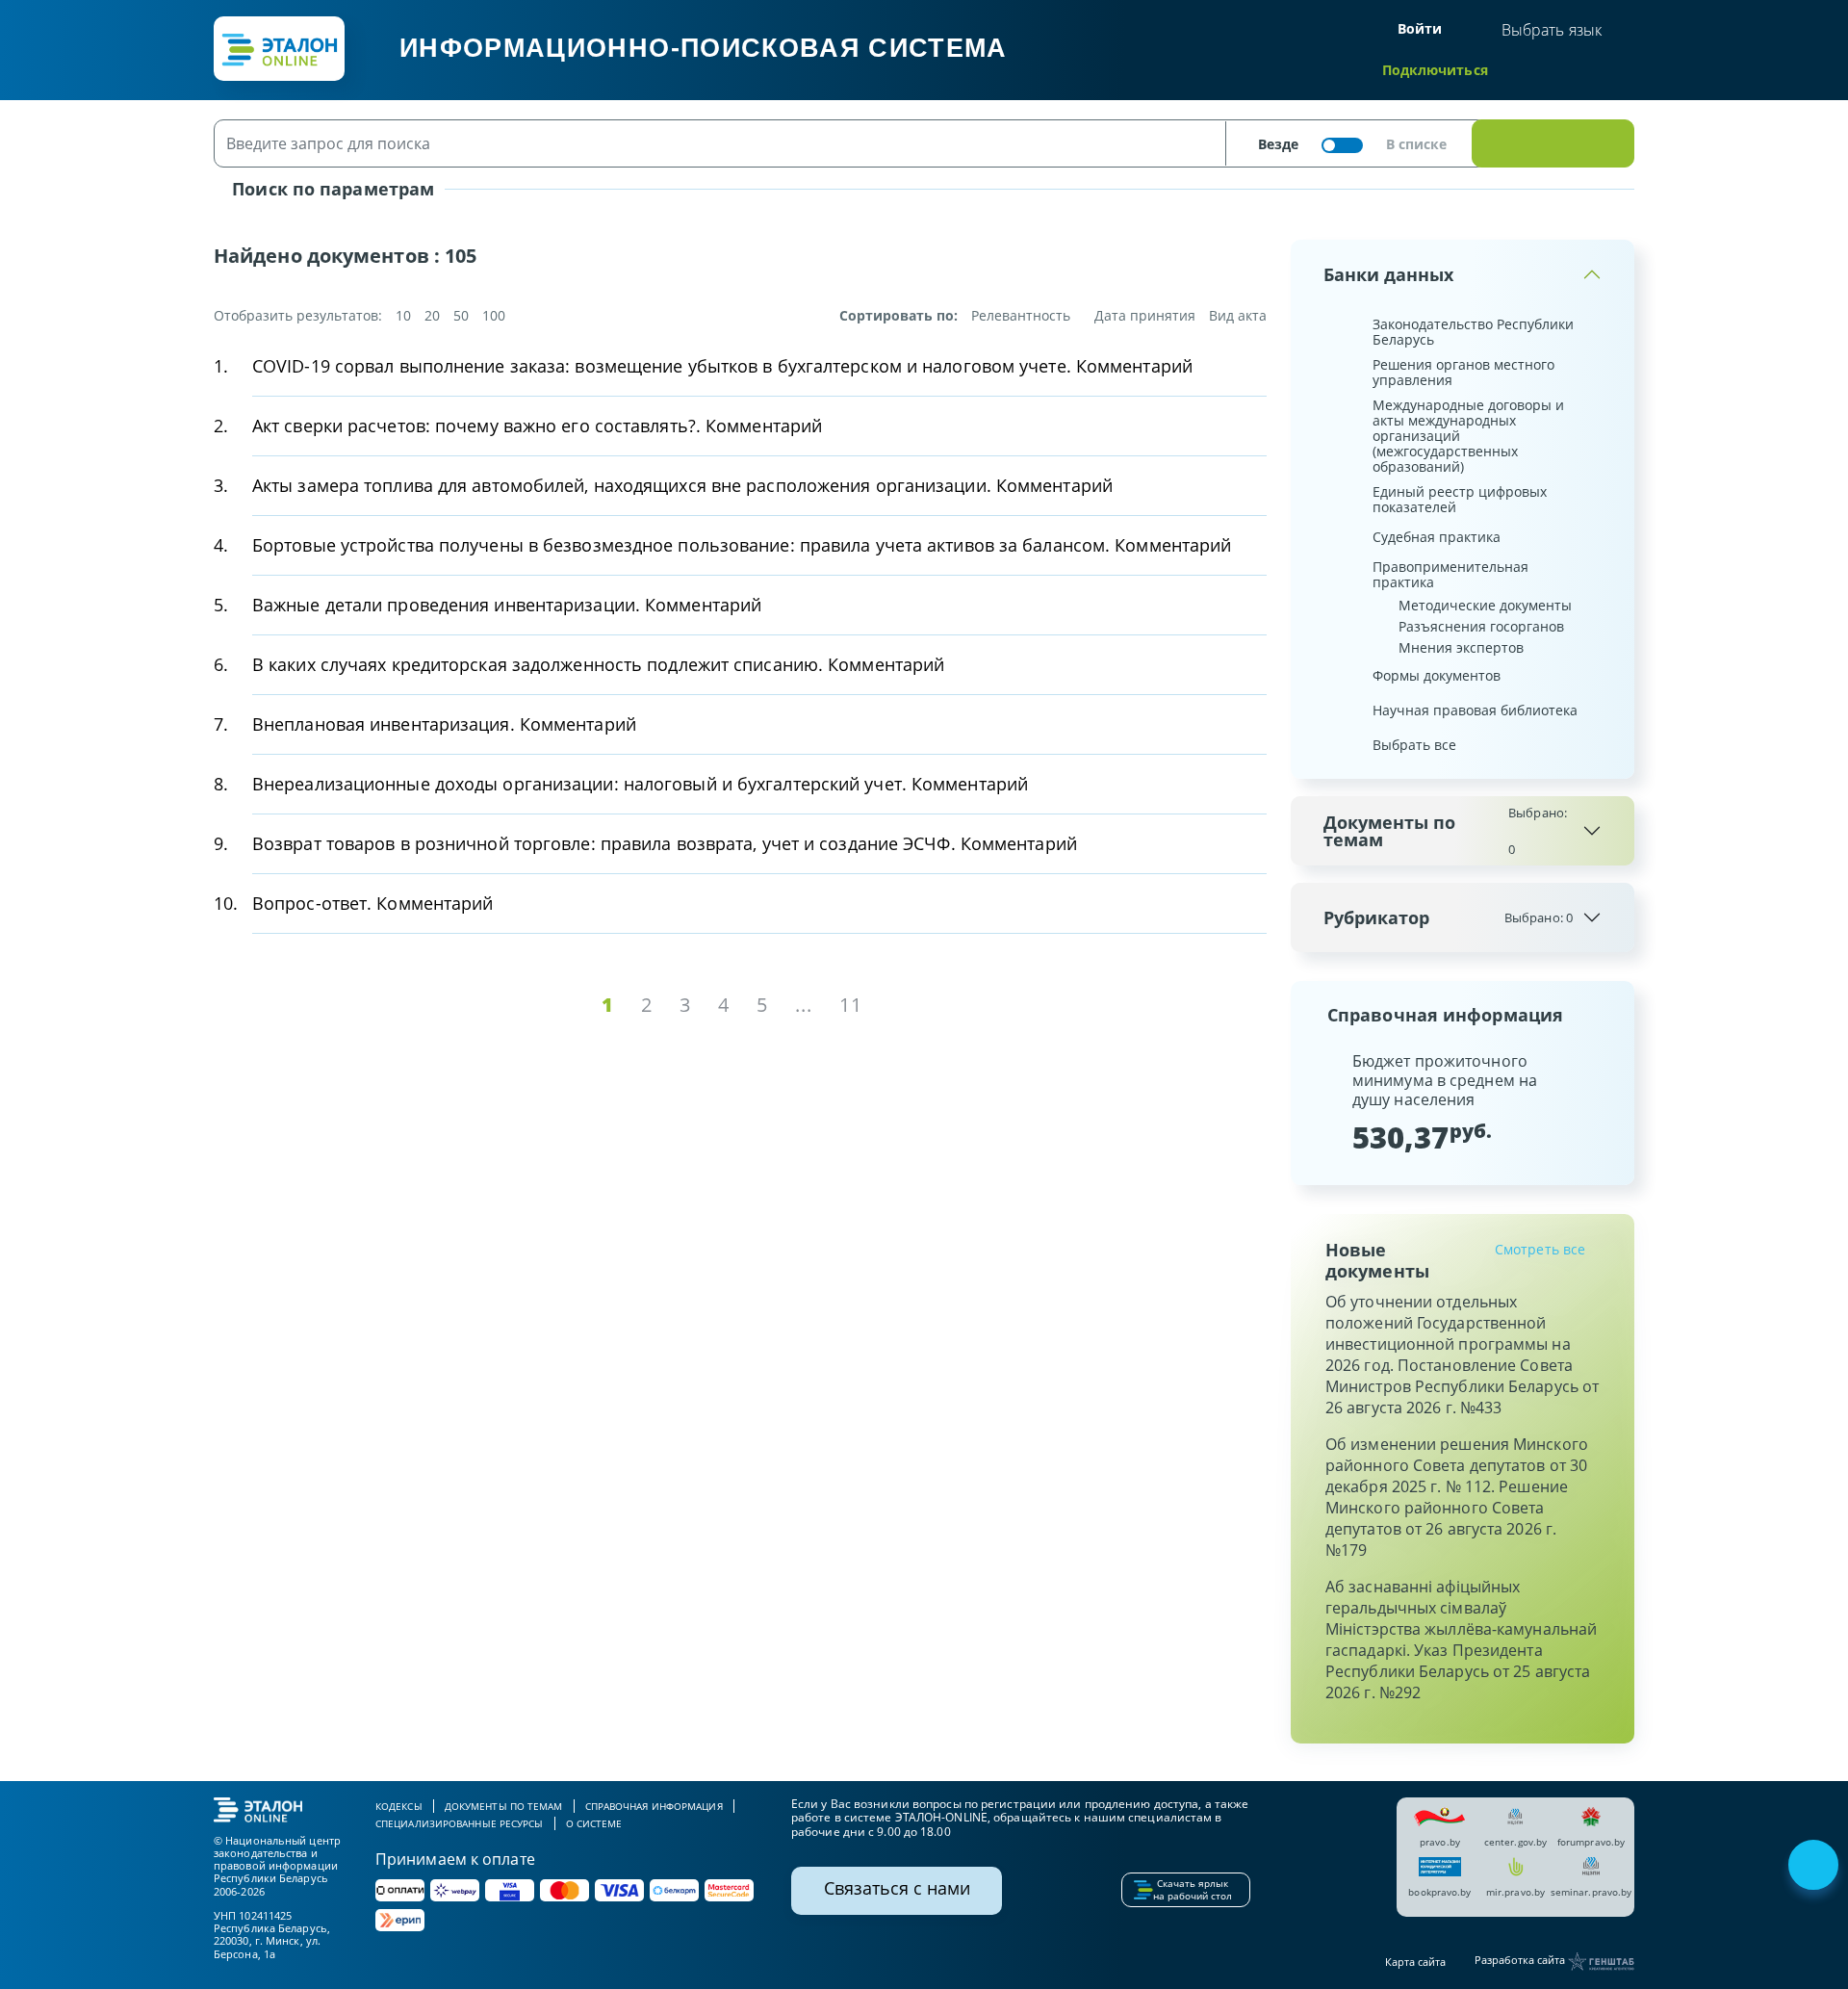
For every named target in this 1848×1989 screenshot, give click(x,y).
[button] (1322, 1102)
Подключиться (1435, 70)
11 (851, 1005)
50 (461, 315)
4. (221, 545)
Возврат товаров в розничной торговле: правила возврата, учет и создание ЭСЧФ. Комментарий (665, 843)
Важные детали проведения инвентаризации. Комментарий (507, 605)
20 (432, 315)
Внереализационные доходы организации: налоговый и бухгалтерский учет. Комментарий (640, 784)
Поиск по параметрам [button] (331, 189)
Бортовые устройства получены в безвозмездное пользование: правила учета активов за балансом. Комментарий (742, 545)
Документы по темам (1445, 831)
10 (403, 315)
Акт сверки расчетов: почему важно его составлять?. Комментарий (537, 426)
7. (221, 724)
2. (221, 426)
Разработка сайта (1521, 1961)
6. (221, 664)
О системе (594, 1823)
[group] (1463, 1102)
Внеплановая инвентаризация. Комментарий (444, 724)
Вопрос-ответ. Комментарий (373, 903)
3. (221, 485)
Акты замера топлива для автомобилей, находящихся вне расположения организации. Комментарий (682, 485)
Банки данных (1388, 274)
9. (221, 843)
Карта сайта (1415, 1962)
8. (221, 784)
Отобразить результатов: (298, 316)
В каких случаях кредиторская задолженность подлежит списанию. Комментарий (598, 664)
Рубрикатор (1448, 917)
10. (226, 903)
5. (221, 605)
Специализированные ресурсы (460, 1823)
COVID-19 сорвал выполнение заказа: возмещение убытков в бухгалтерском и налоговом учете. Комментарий (722, 366)
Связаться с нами (897, 1888)
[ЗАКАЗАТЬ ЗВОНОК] (1815, 1867)
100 (494, 315)
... (804, 1005)
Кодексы (399, 1806)
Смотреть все (1540, 1249)
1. (221, 366)
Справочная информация (654, 1806)
